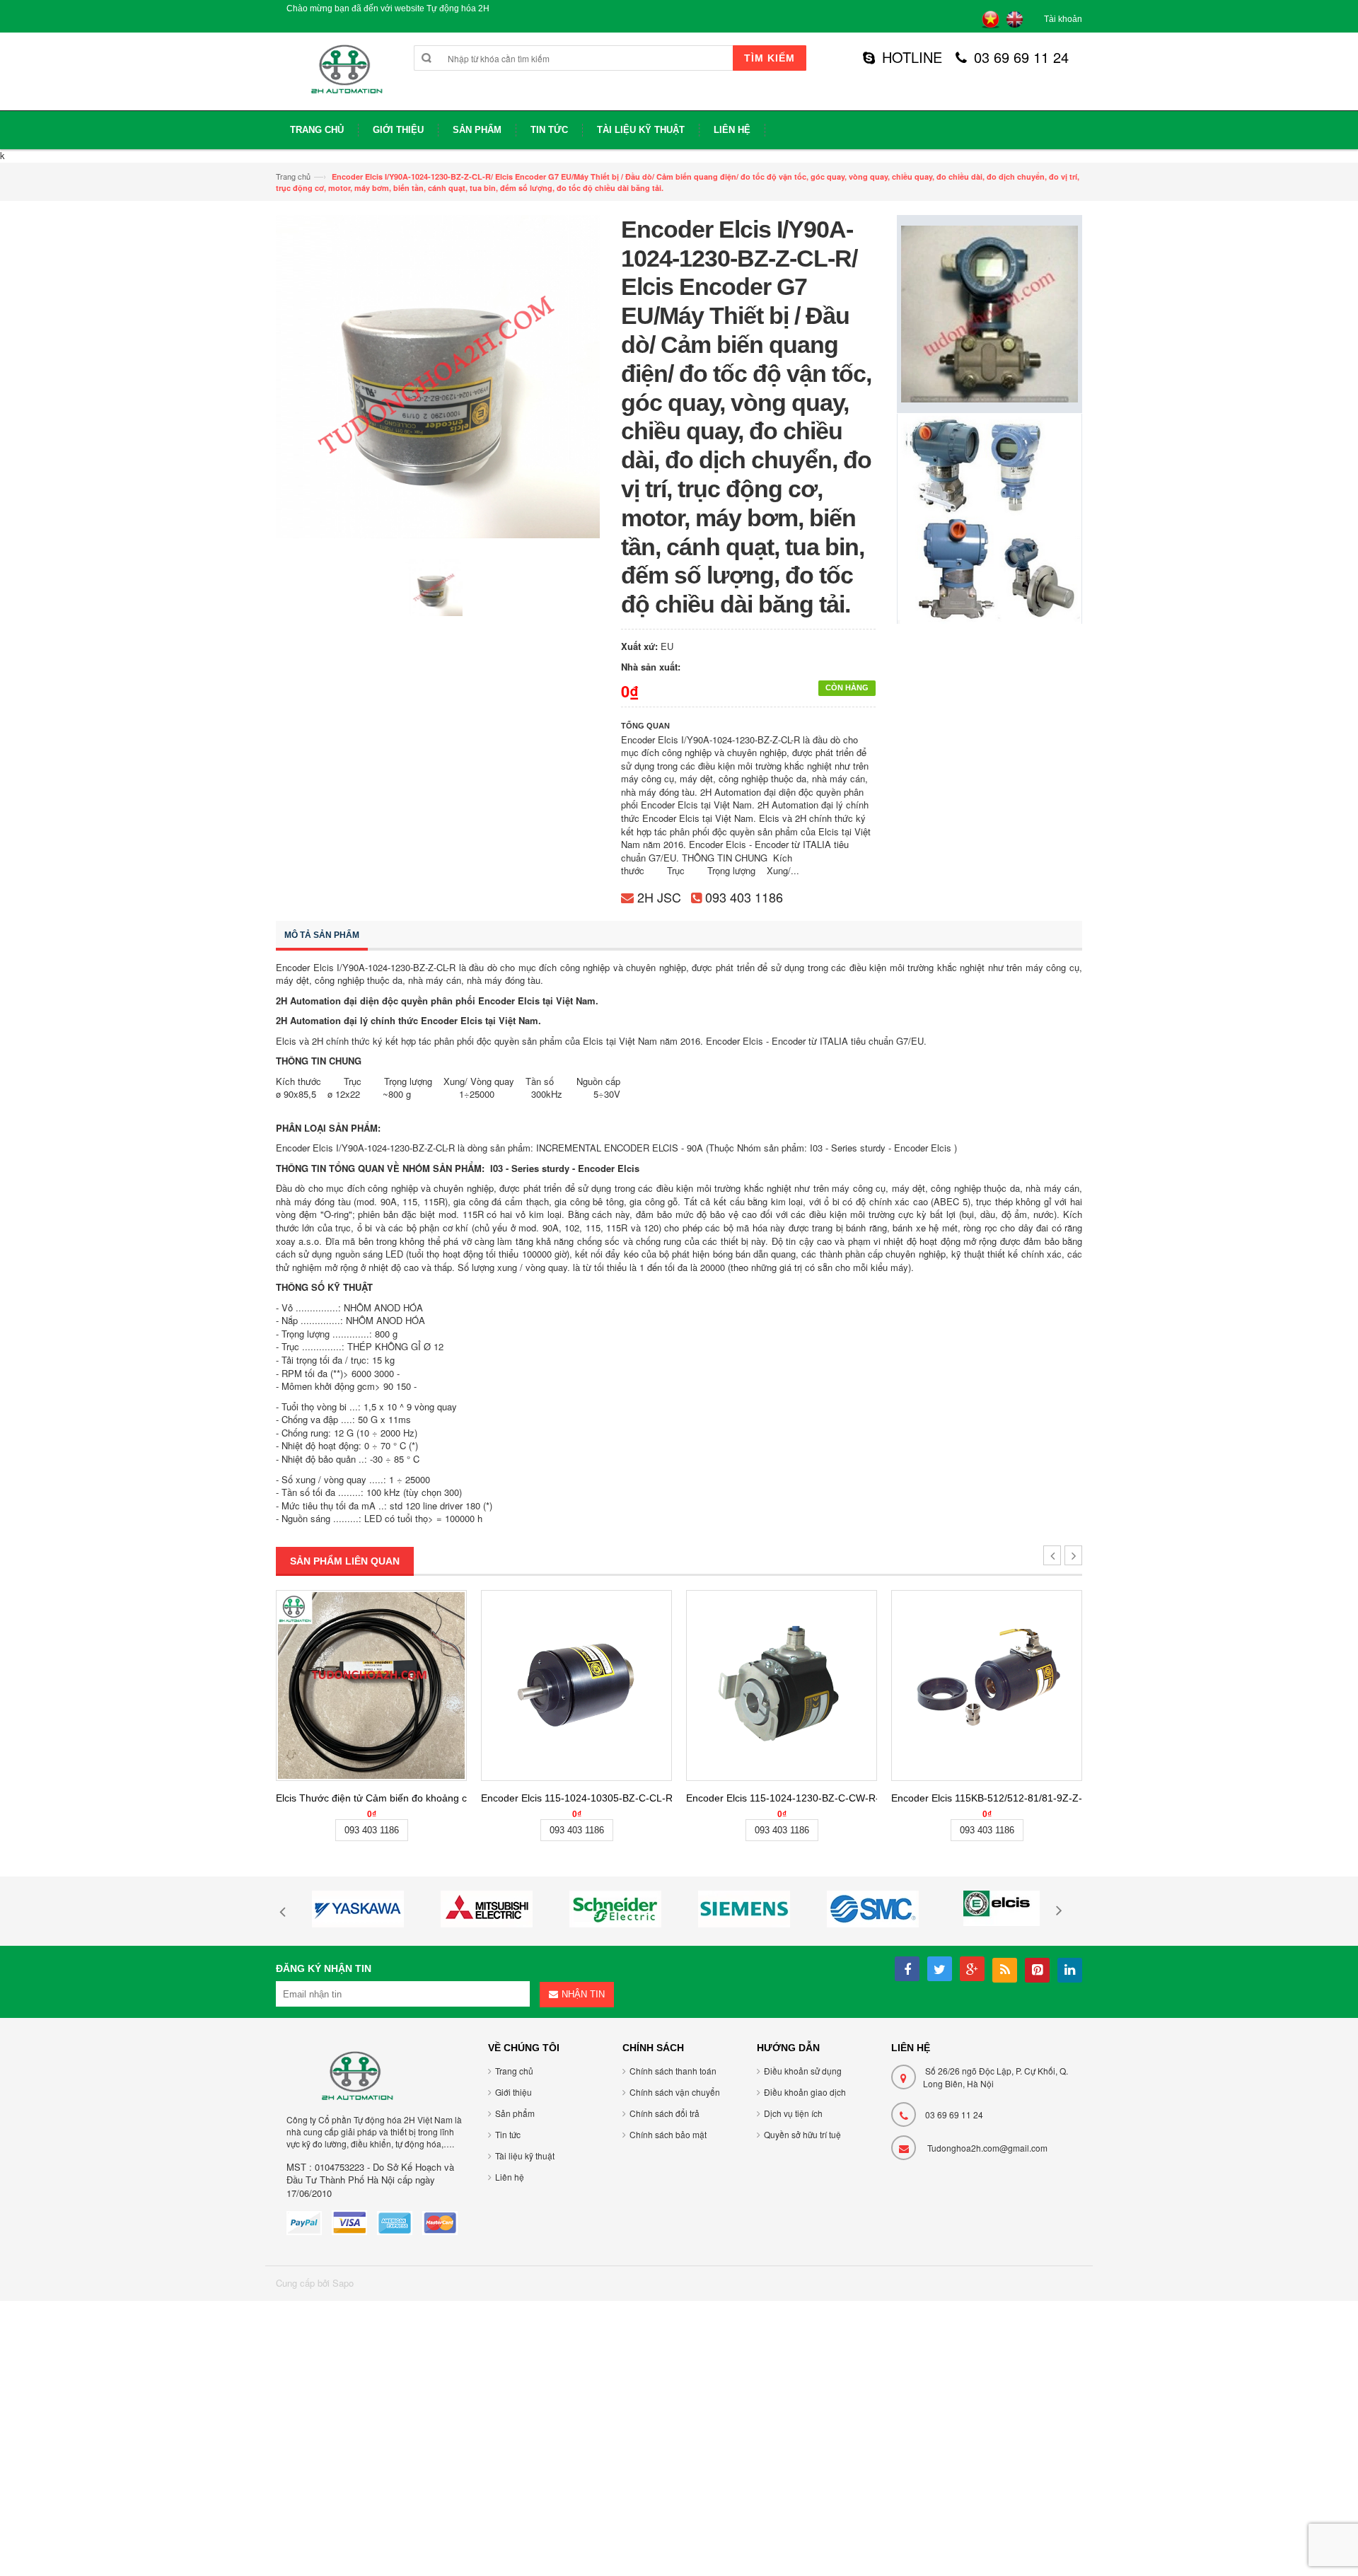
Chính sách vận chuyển (675, 2092)
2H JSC (659, 897)
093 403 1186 (744, 897)
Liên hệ (510, 2177)
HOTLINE (912, 57)
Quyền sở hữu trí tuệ (802, 2134)
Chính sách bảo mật (668, 2134)
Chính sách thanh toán (673, 2071)
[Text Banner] (990, 517)
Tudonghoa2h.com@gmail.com (987, 2148)
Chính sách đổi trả (665, 2113)
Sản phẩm (515, 2113)
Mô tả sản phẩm (322, 935)
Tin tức (508, 2134)
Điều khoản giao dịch (805, 2092)
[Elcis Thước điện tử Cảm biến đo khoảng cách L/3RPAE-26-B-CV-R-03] (371, 1686)
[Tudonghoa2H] (345, 77)
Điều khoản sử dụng (803, 2071)
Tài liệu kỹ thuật (525, 2156)
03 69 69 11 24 (1021, 57)
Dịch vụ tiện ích (793, 2113)
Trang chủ (293, 176)
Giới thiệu (513, 2092)
